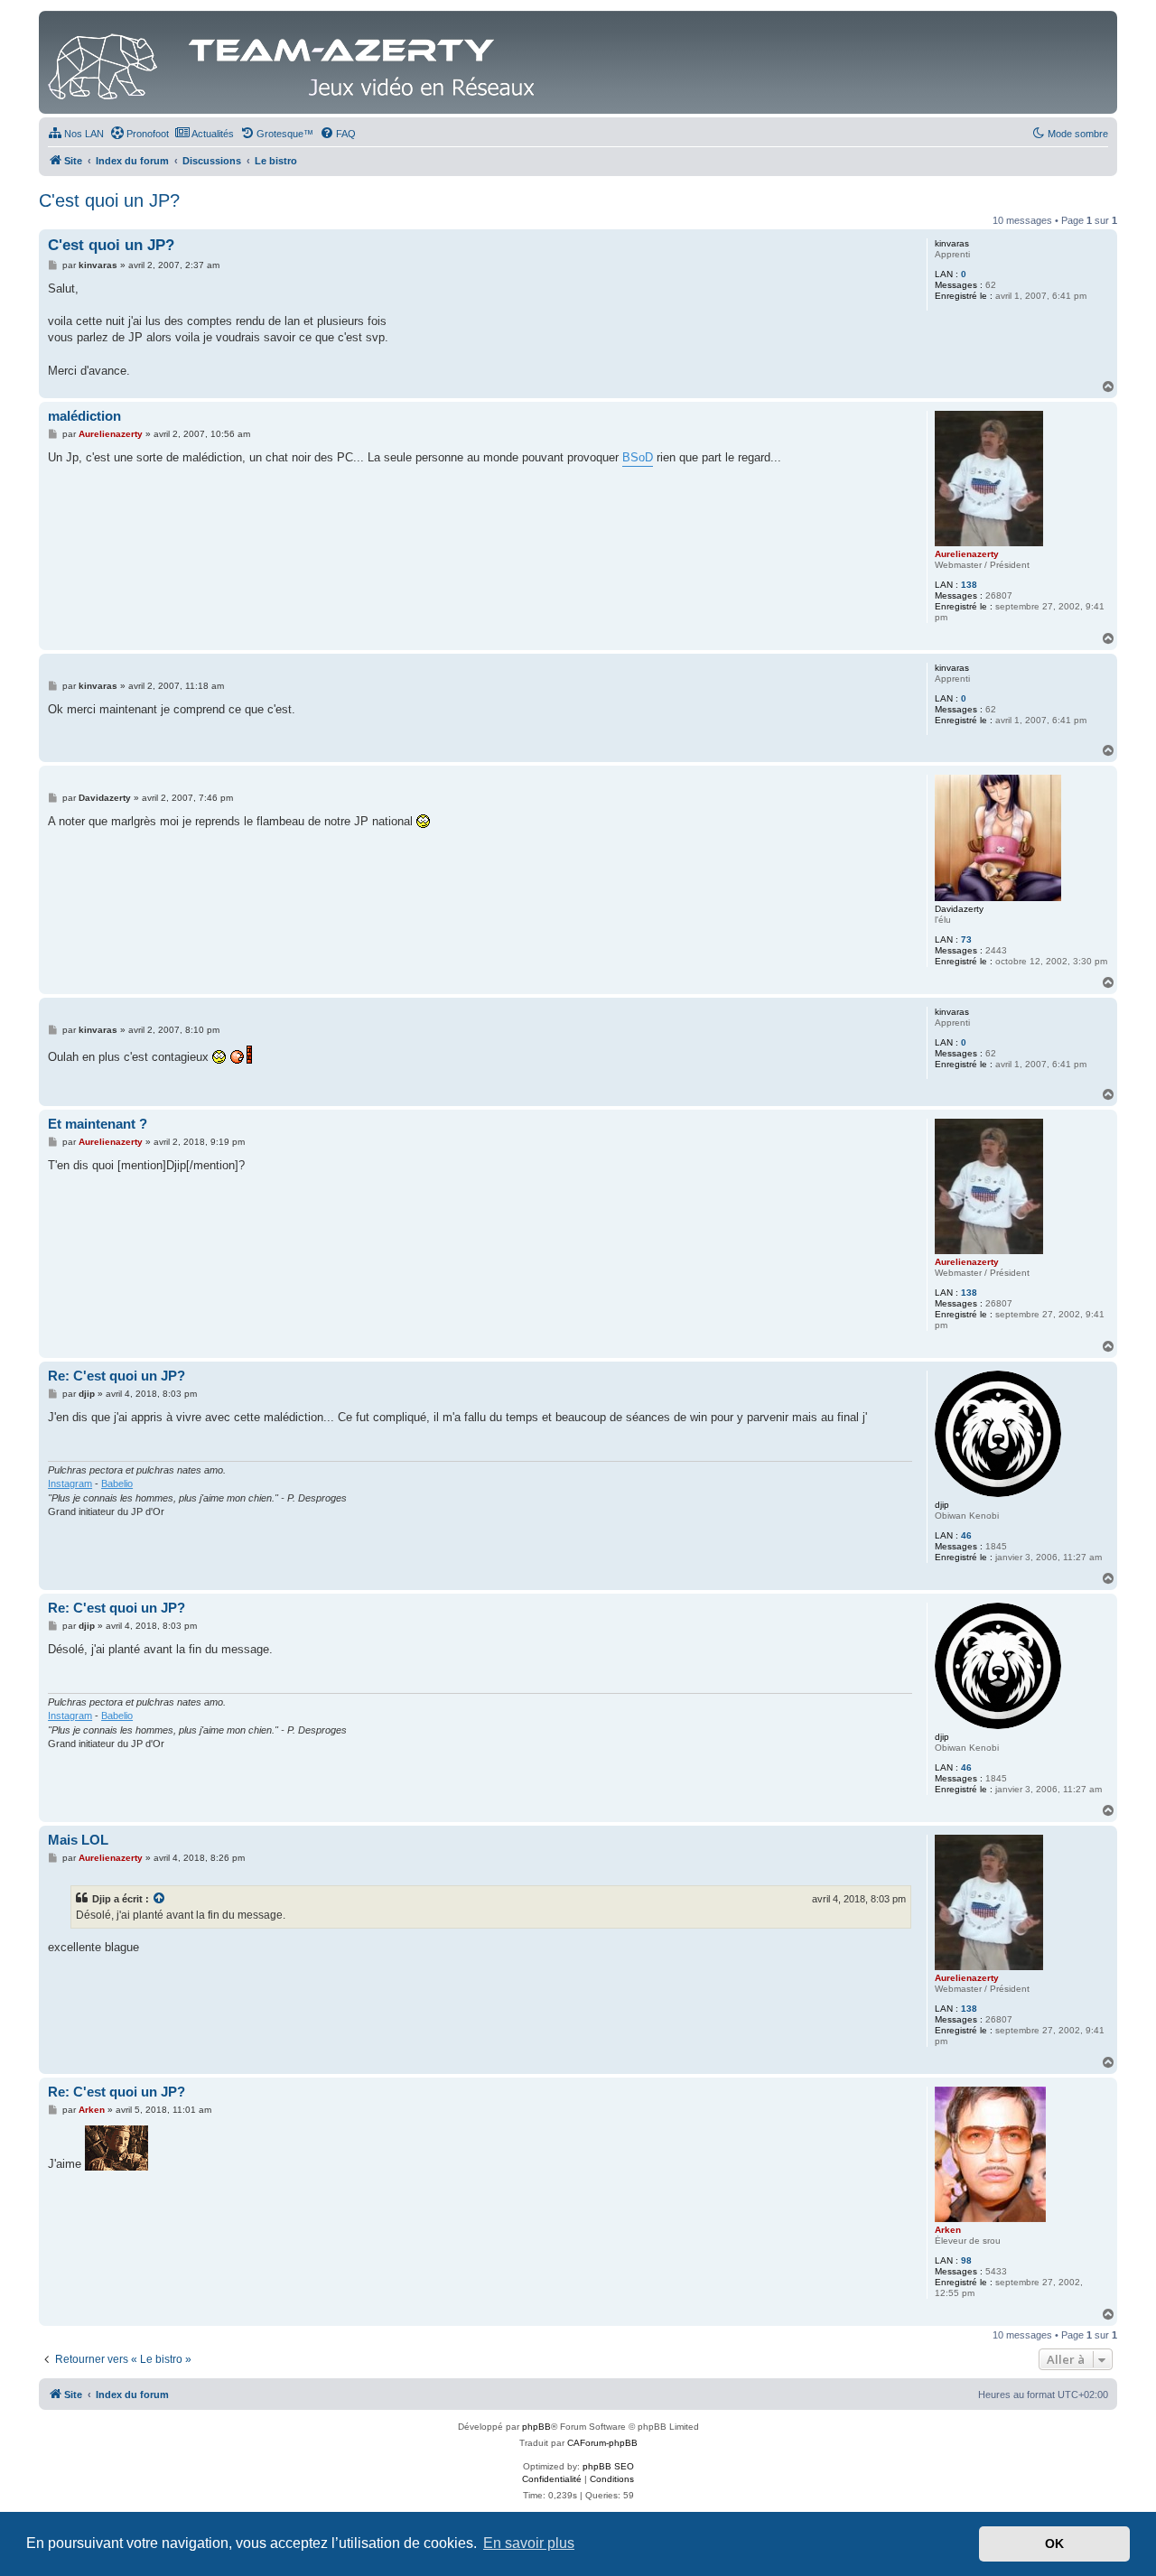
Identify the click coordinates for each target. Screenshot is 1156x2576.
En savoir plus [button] (529, 2543)
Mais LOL (78, 1840)
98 (966, 2260)
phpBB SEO (608, 2466)
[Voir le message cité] (160, 1899)
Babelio (117, 1483)
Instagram (70, 1483)
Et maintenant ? (98, 1124)
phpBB (536, 2427)
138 (969, 585)
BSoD (638, 457)
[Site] (296, 62)
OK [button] (1054, 2543)
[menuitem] (76, 134)
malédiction (84, 416)
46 (966, 1535)
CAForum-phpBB (602, 2443)
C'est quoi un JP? (109, 200)
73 (966, 939)
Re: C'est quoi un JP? (117, 1376)
